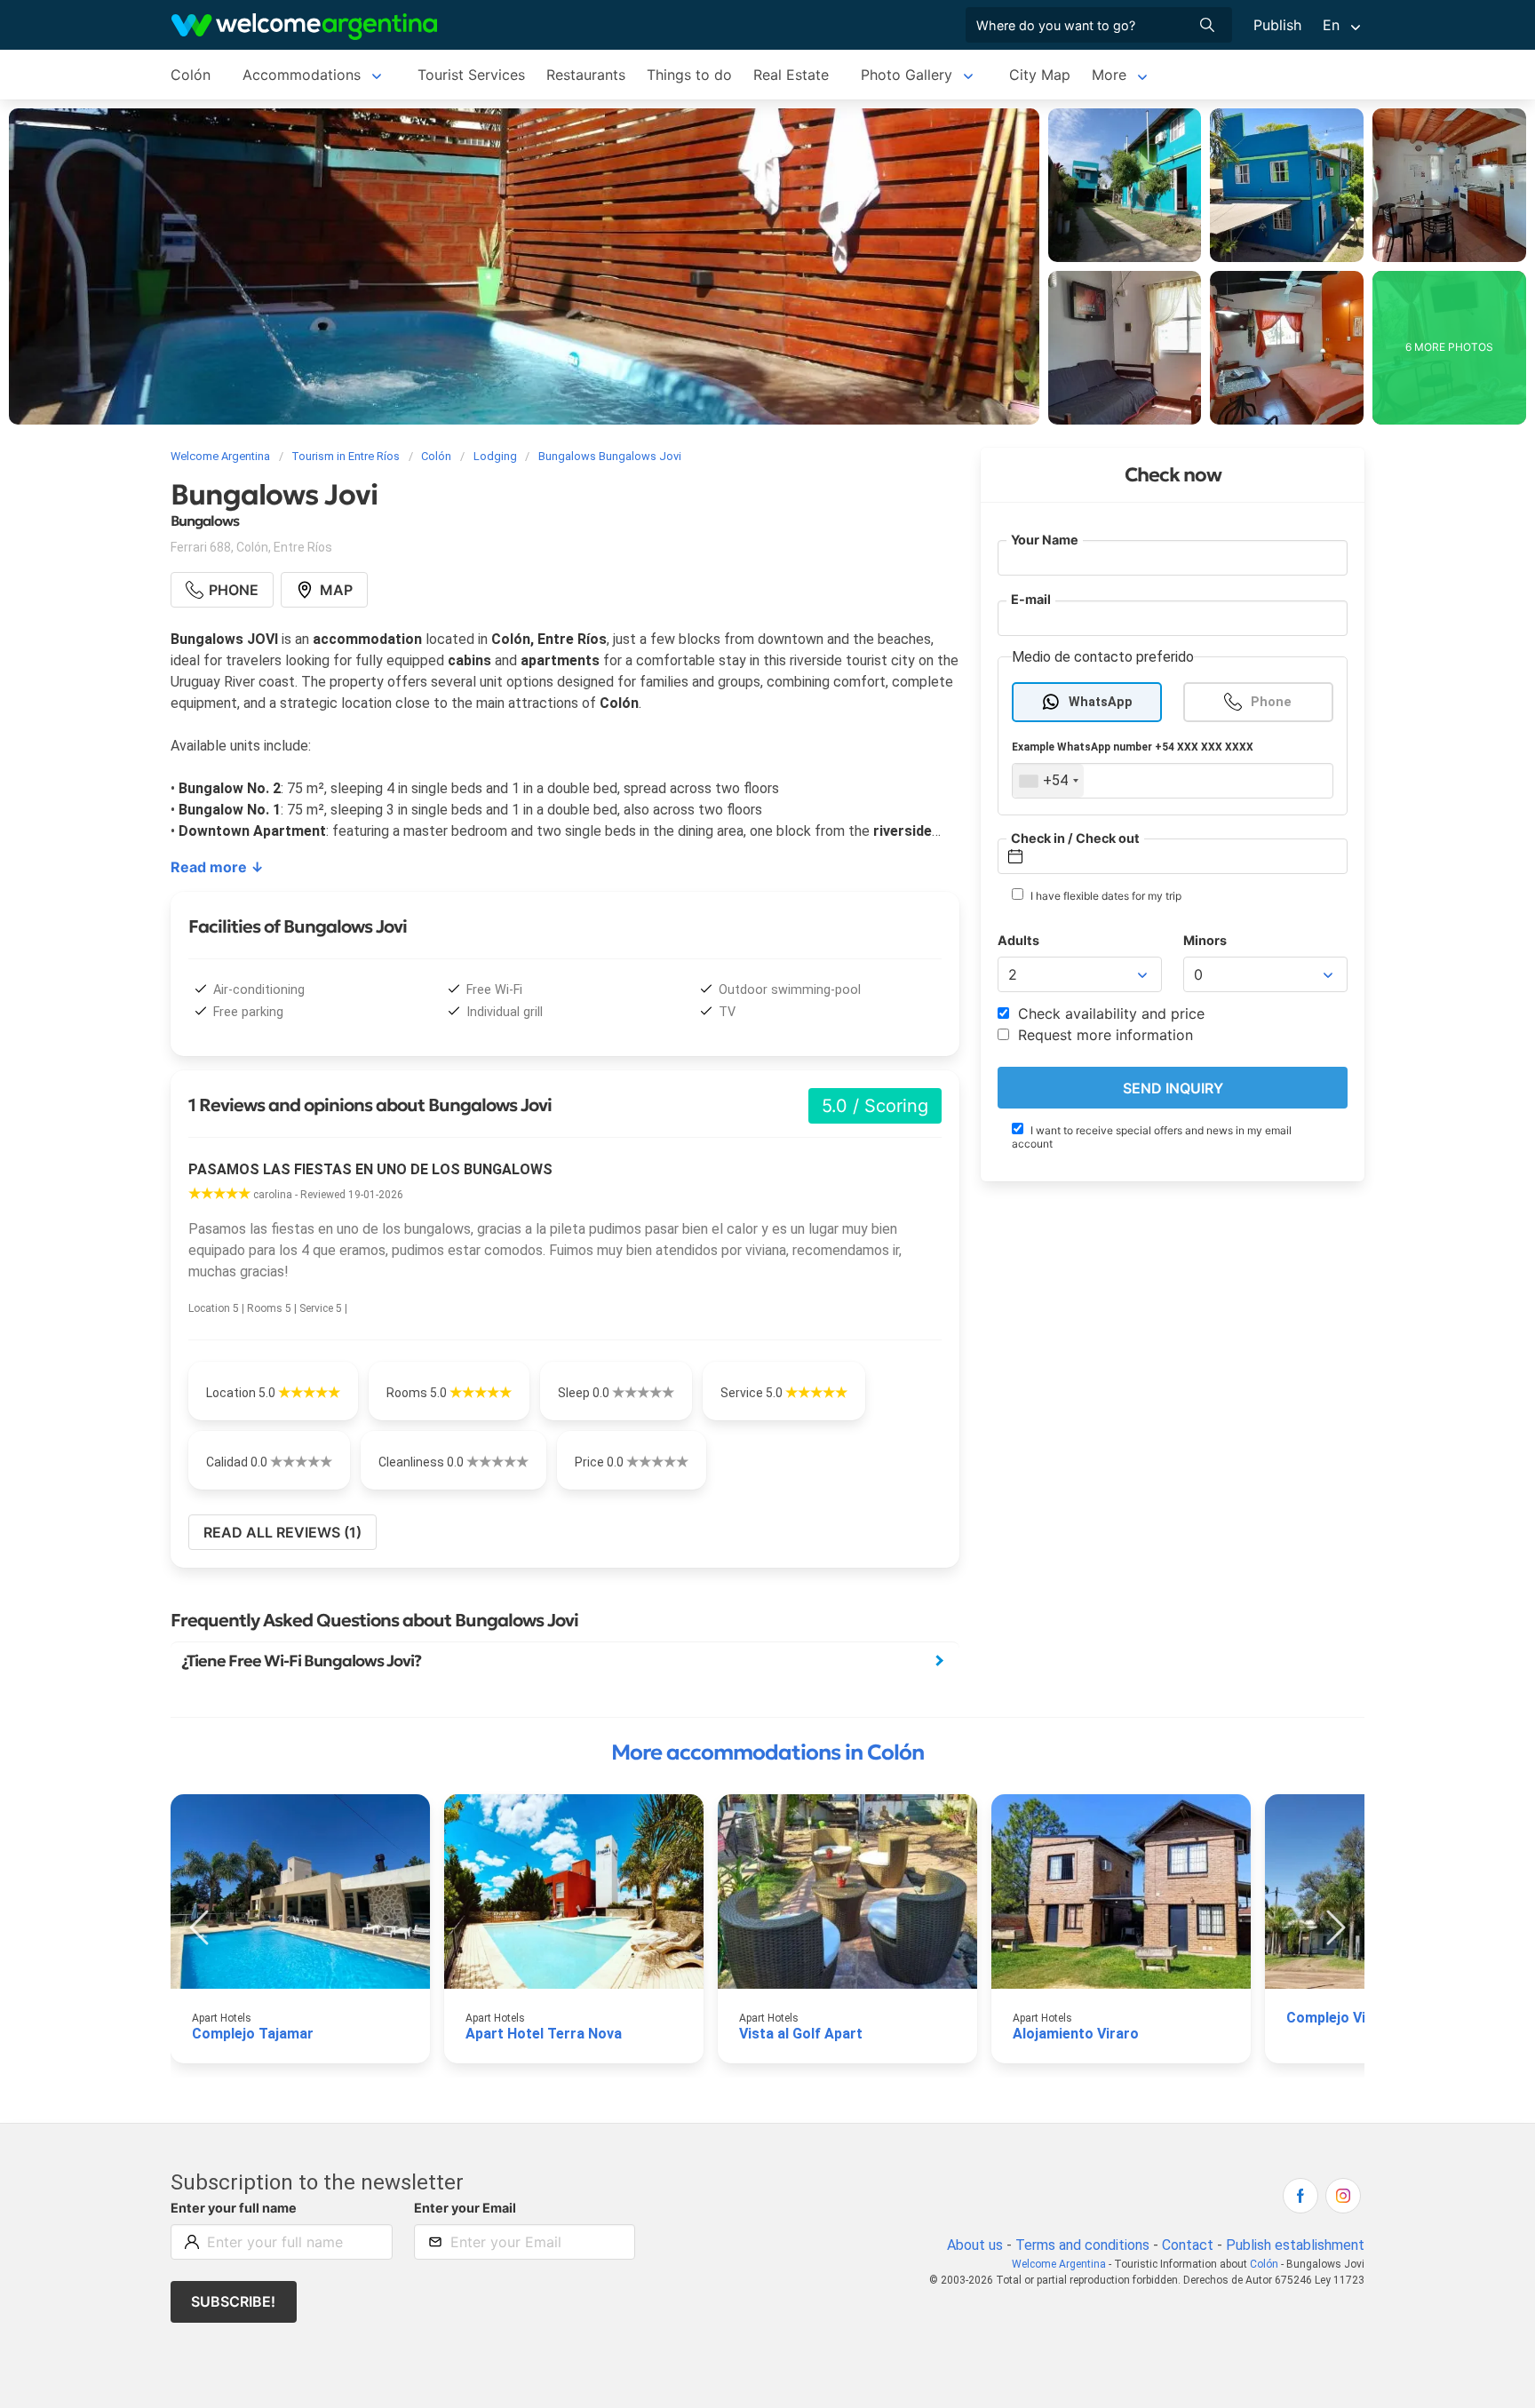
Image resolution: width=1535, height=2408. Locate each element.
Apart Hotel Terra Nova (544, 2034)
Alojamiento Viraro (1076, 2034)
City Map (1040, 75)
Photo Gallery (907, 75)
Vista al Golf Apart (801, 2034)
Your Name (1045, 540)
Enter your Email (465, 2208)
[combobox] (1048, 781)
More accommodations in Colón (767, 1752)
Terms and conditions (1082, 2245)
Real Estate (791, 75)
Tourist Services (471, 75)
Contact (1188, 2245)
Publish (1277, 25)
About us (975, 2245)
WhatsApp (1101, 702)
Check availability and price (1109, 1013)
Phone (1271, 702)
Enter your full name (234, 2208)
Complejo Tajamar (253, 2034)
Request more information (1103, 1035)
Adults (1018, 940)
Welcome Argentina (1059, 2264)
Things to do (689, 75)
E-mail (1031, 599)
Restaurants (586, 75)
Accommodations (302, 75)
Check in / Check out (1075, 838)
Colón (191, 75)
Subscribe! (233, 2301)
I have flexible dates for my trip (1105, 896)
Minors (1205, 940)
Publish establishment (1295, 2245)
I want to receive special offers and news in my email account (1152, 1137)
